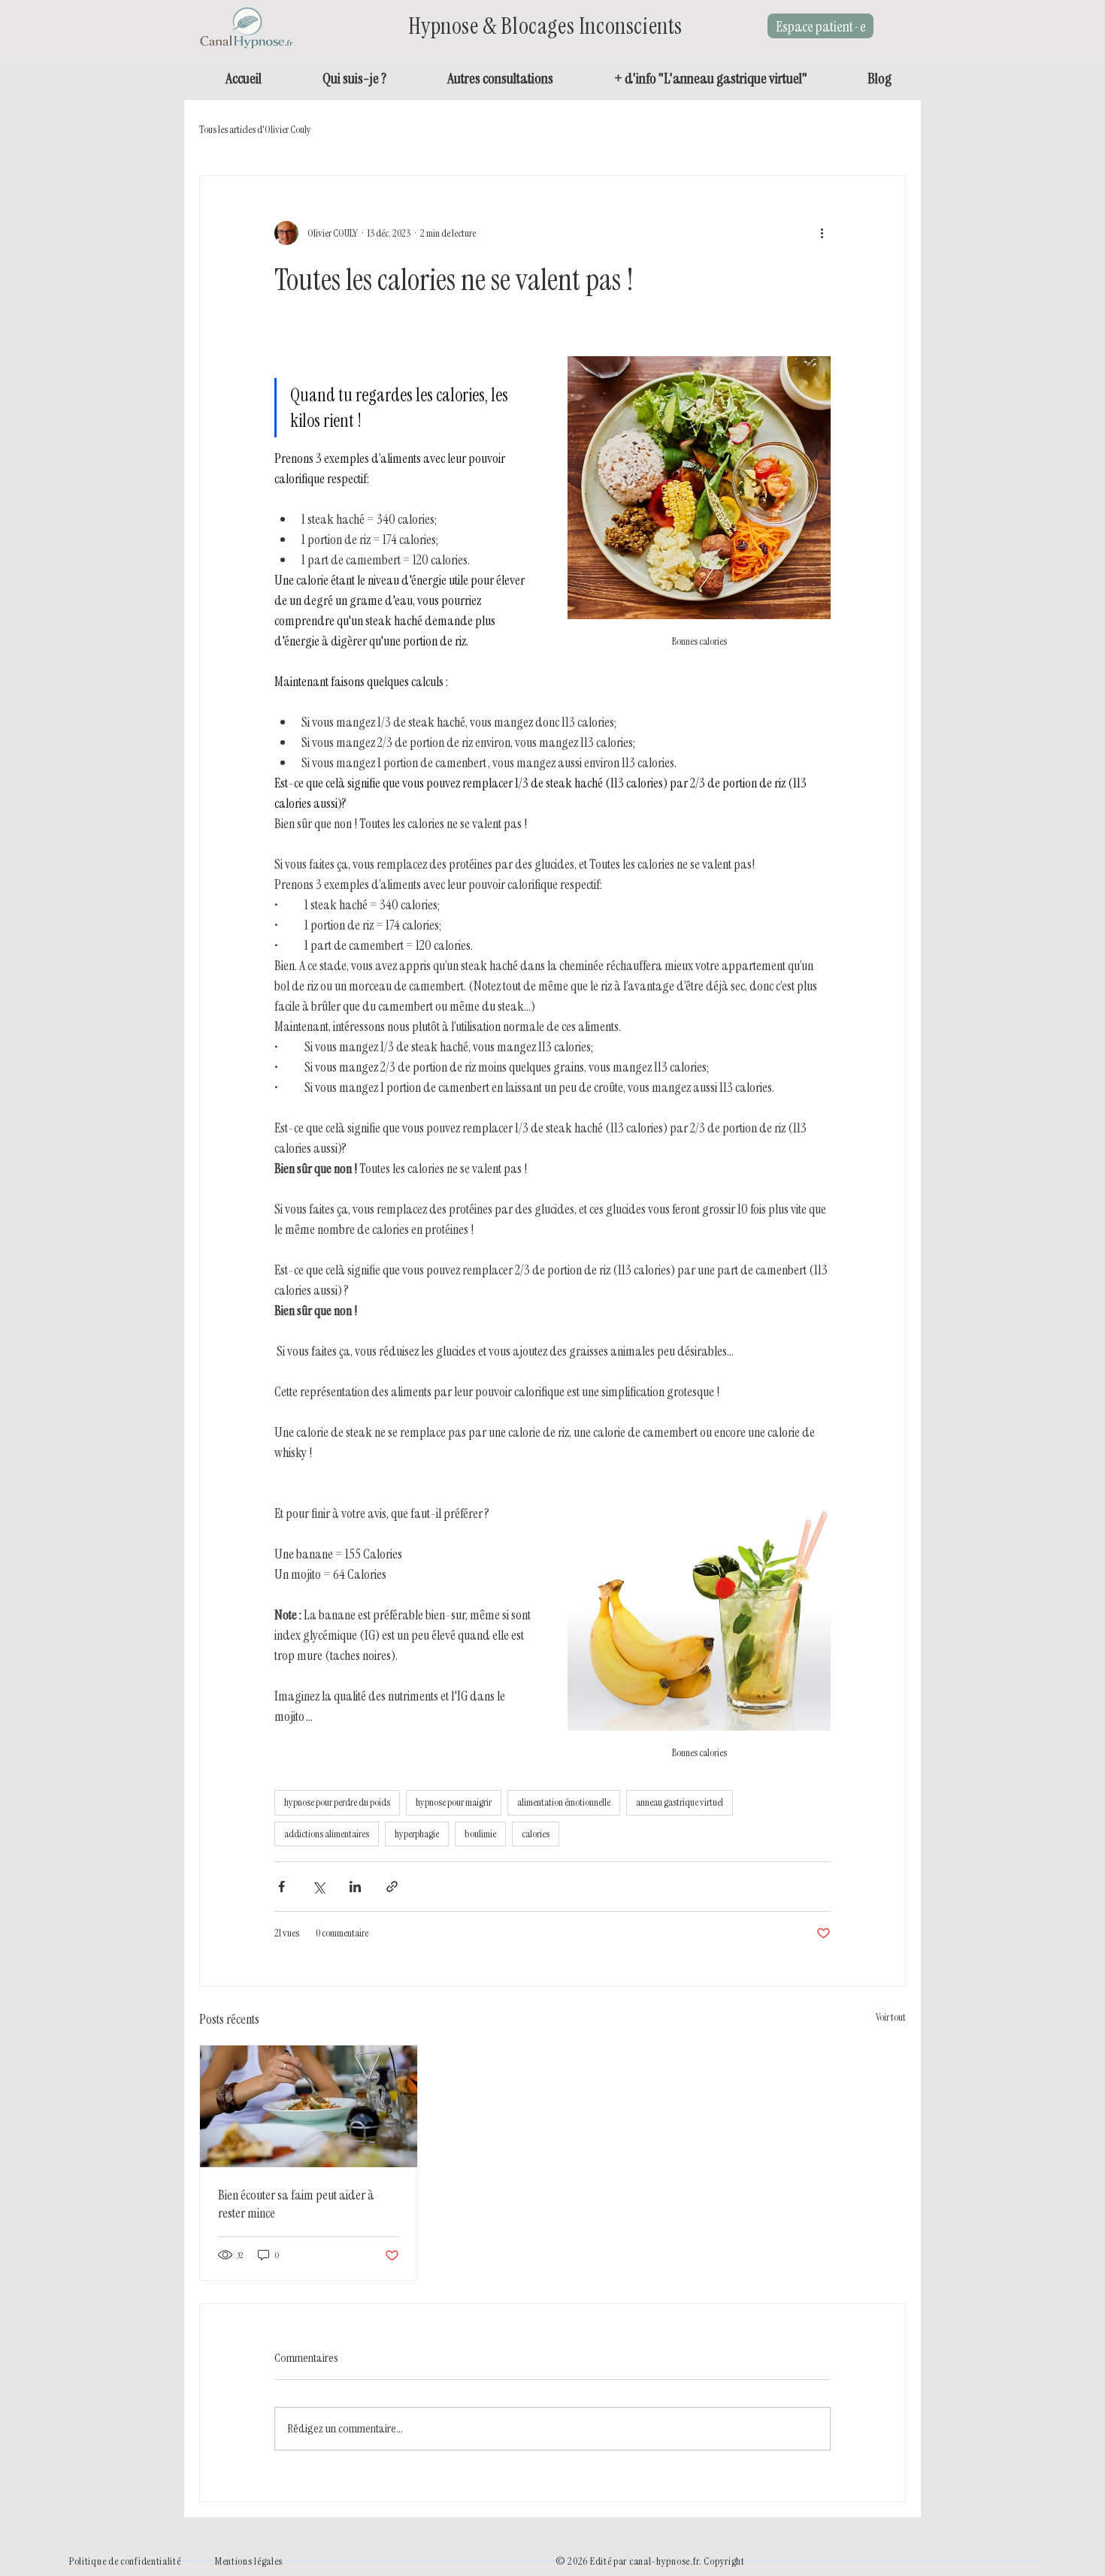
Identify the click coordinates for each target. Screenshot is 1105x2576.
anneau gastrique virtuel (680, 1802)
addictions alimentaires (327, 1834)
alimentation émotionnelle (564, 1802)
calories (536, 1834)
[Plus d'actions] (822, 233)
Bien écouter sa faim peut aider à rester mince (296, 2204)
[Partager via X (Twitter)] (318, 1887)
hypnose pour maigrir (454, 1802)
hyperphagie (417, 1834)
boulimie (480, 1834)
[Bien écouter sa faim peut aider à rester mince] (309, 2106)
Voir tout (891, 2017)
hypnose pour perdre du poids (337, 1802)
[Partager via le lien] (392, 1887)
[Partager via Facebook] (282, 1887)
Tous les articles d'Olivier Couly (255, 129)
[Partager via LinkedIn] (355, 1887)
